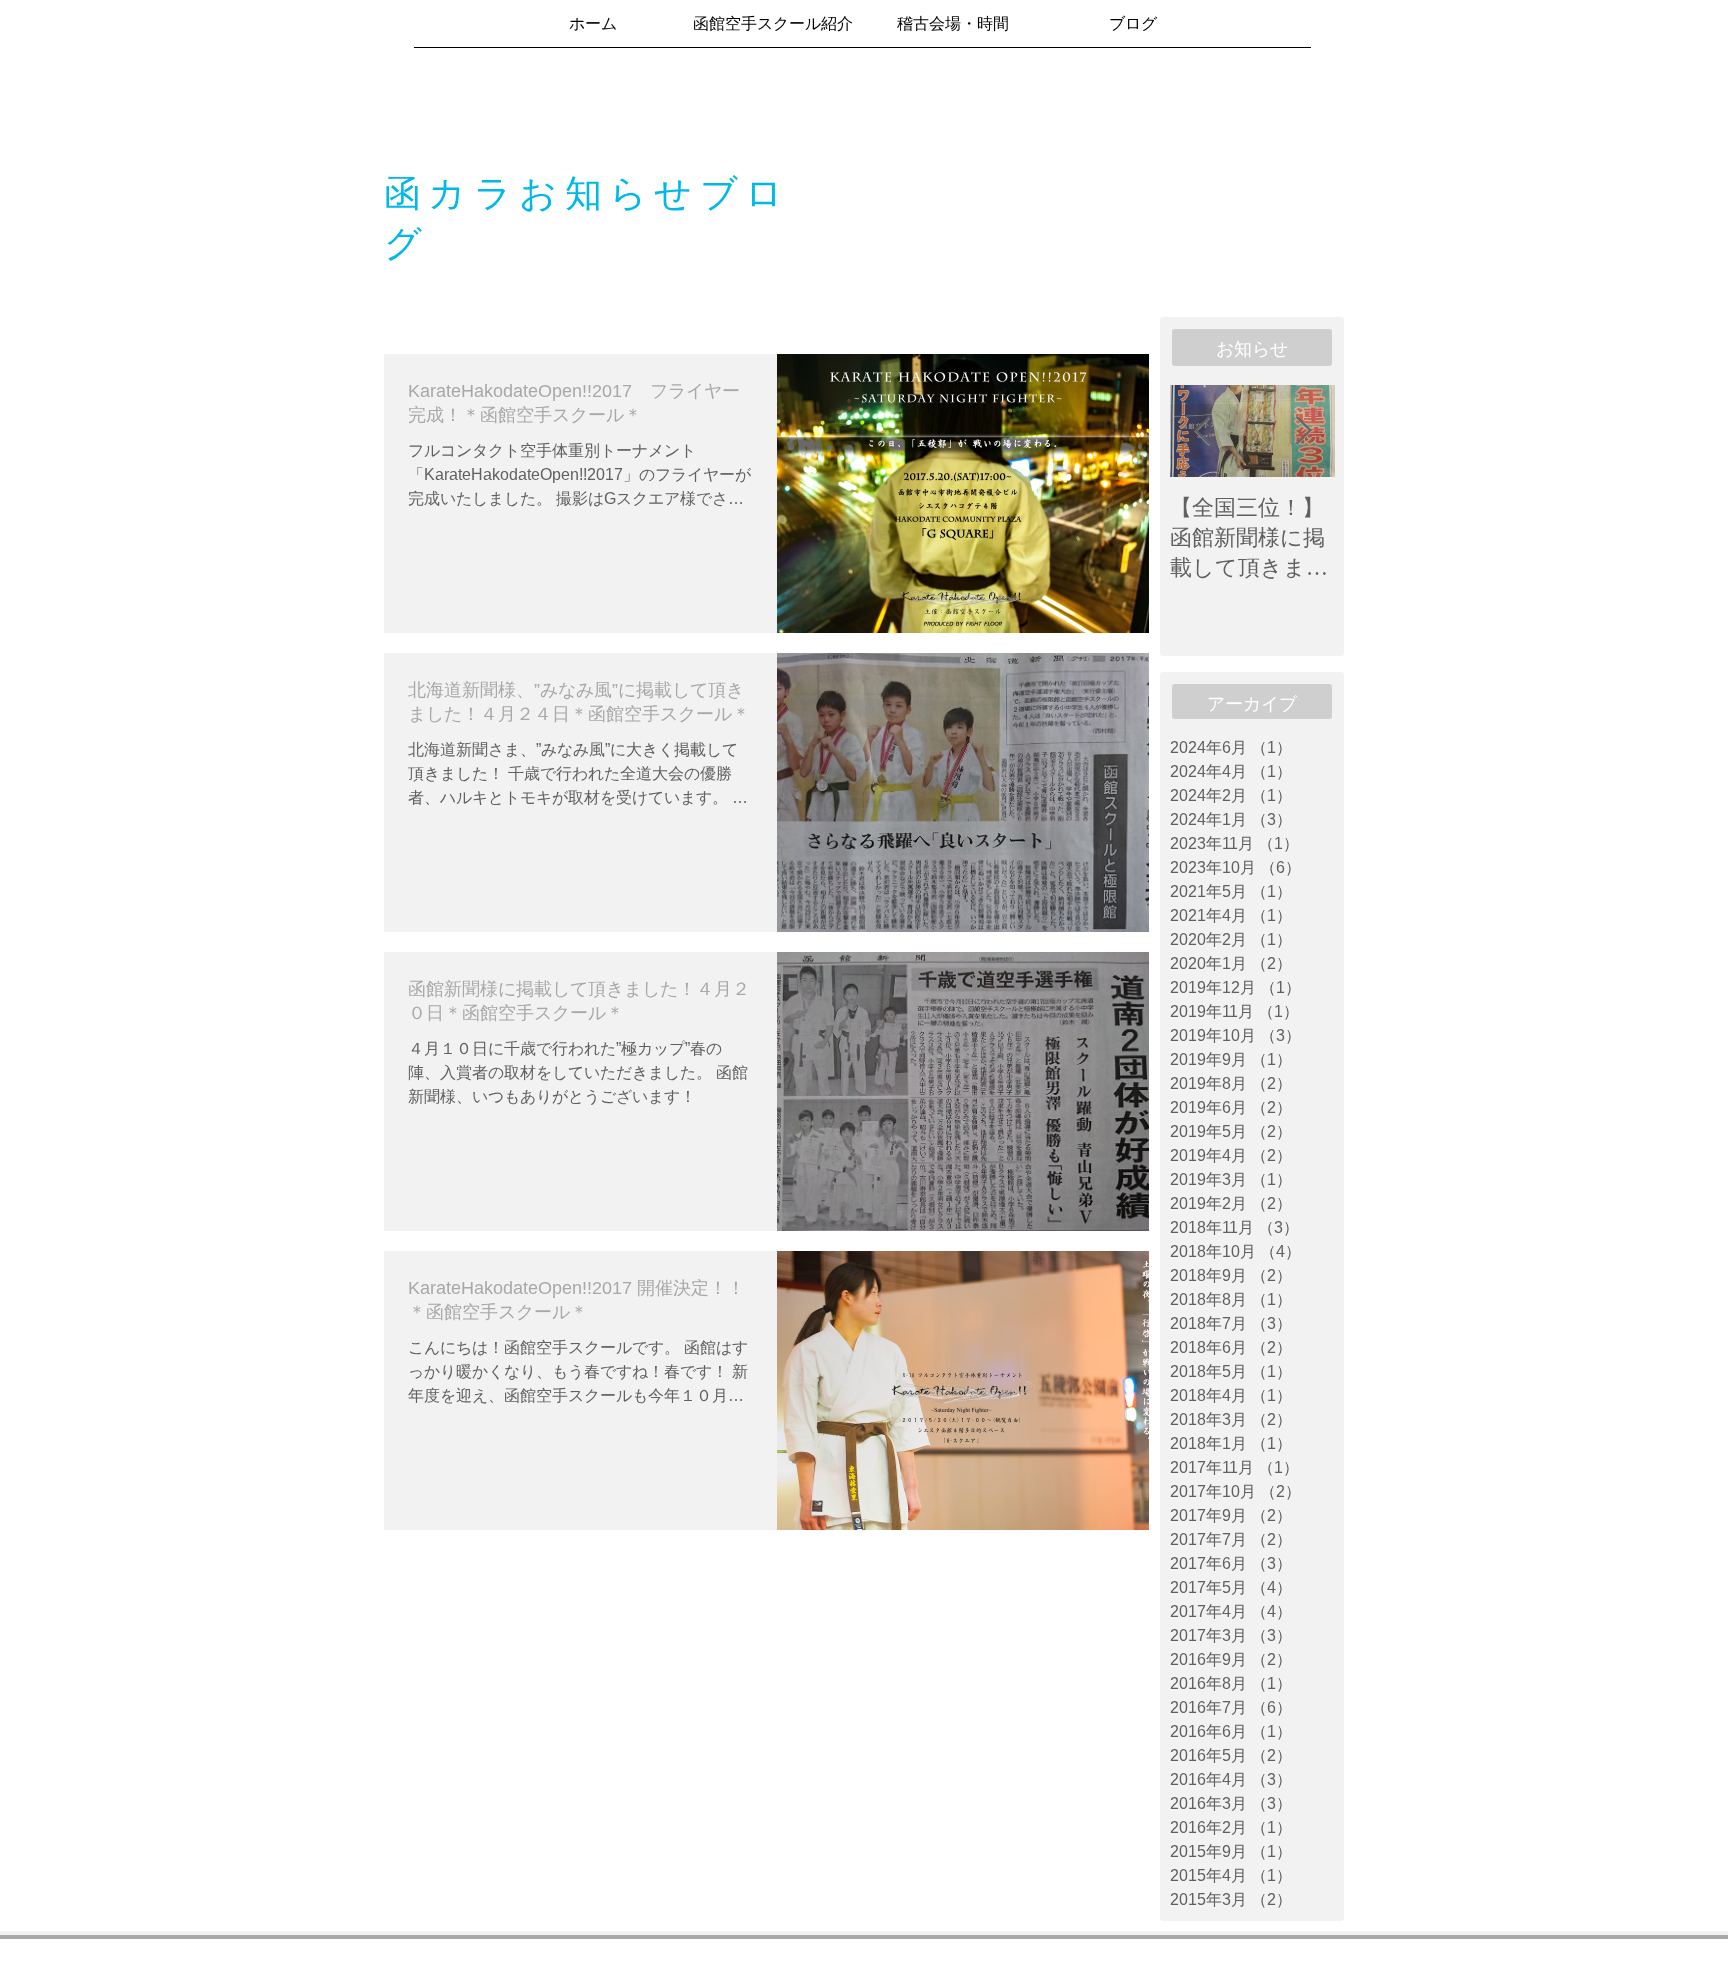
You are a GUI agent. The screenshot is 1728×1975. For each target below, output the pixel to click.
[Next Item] (1303, 431)
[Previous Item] (1202, 431)
